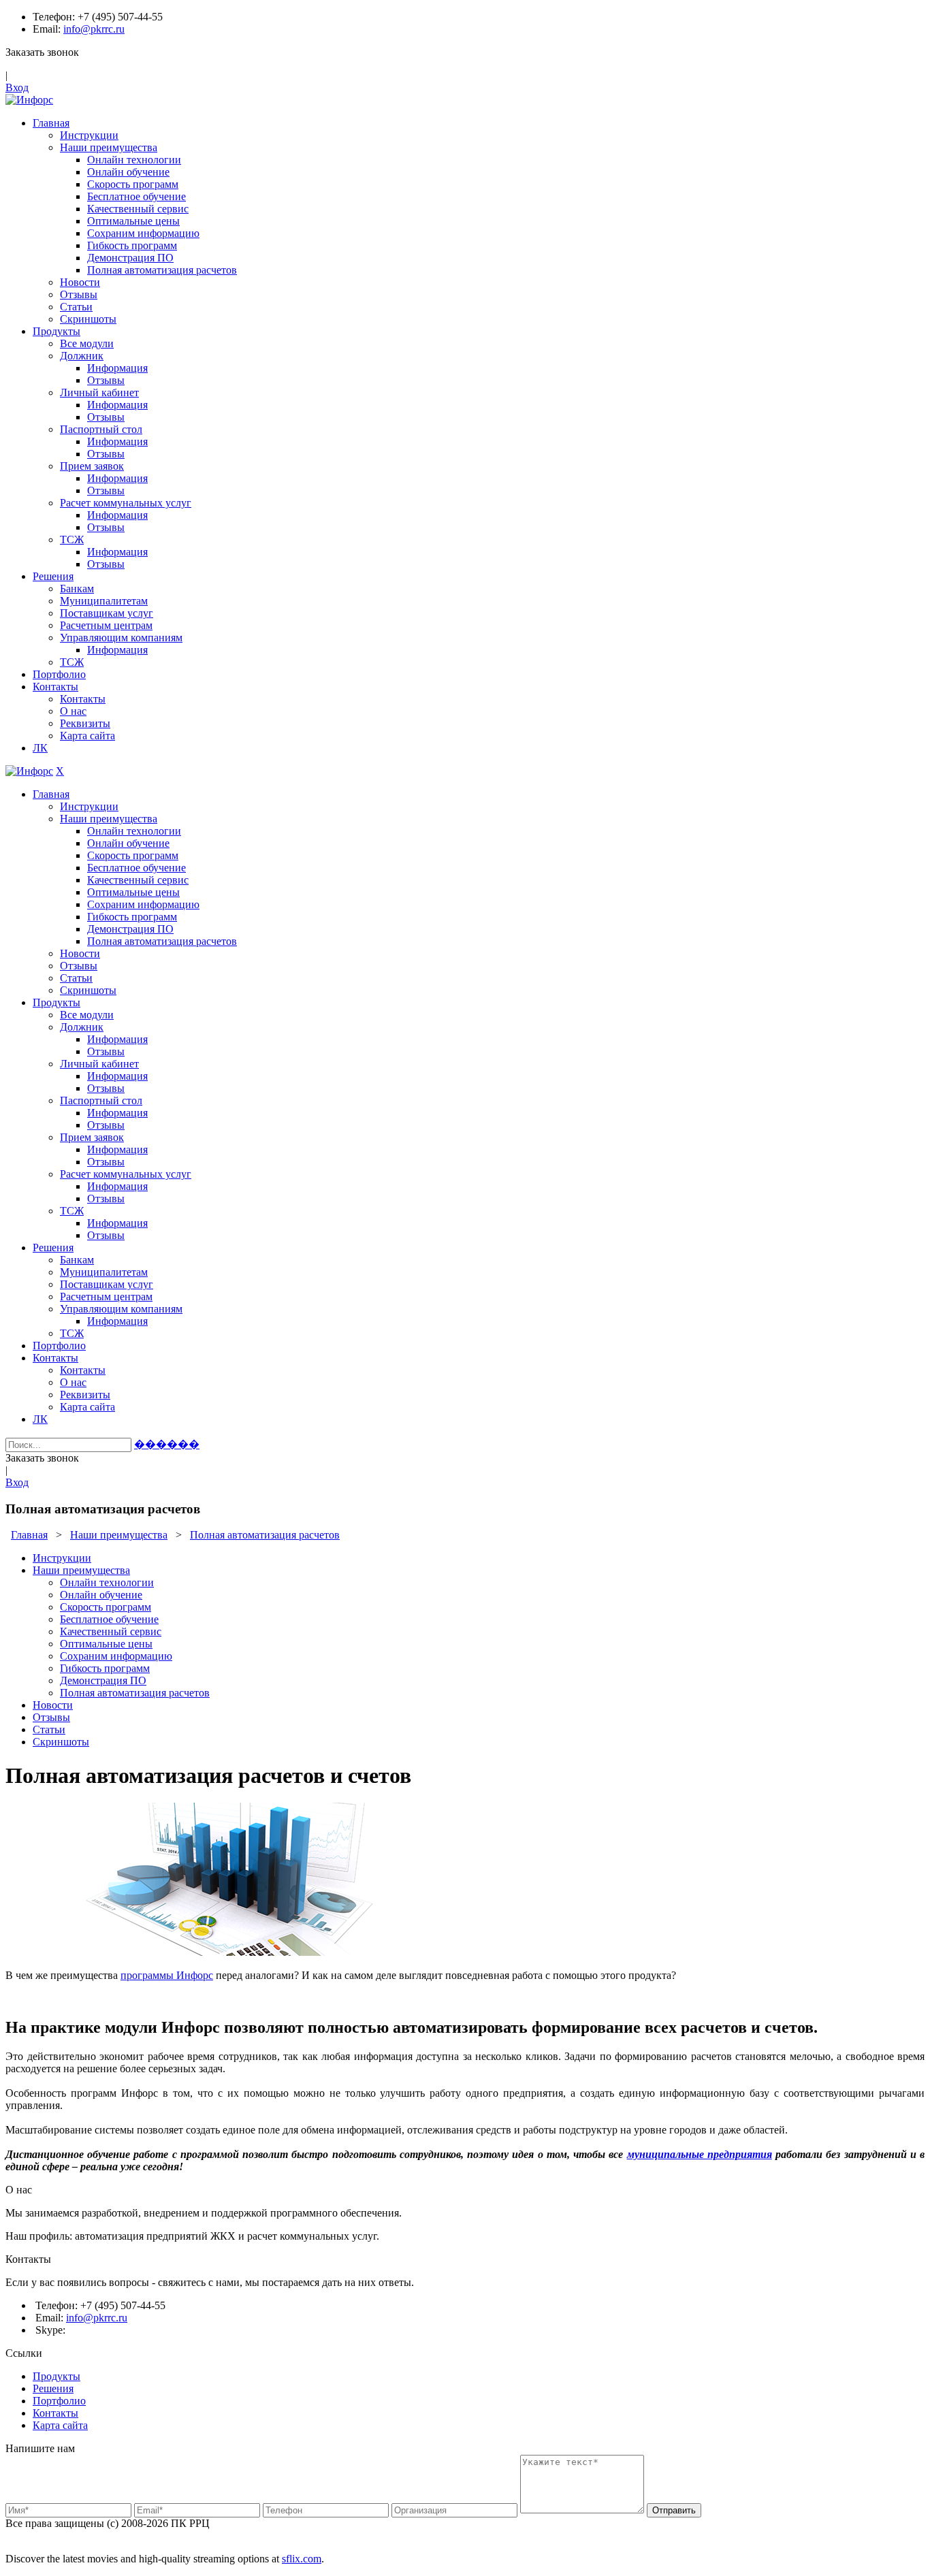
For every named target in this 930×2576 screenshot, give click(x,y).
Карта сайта (60, 2425)
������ (167, 1444)
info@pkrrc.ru (94, 29)
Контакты (55, 2413)
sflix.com (302, 2559)
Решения (53, 2388)
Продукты (57, 2376)
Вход (17, 87)
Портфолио (59, 2401)
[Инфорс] (29, 100)
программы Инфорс (167, 1975)
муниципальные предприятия (700, 2154)
